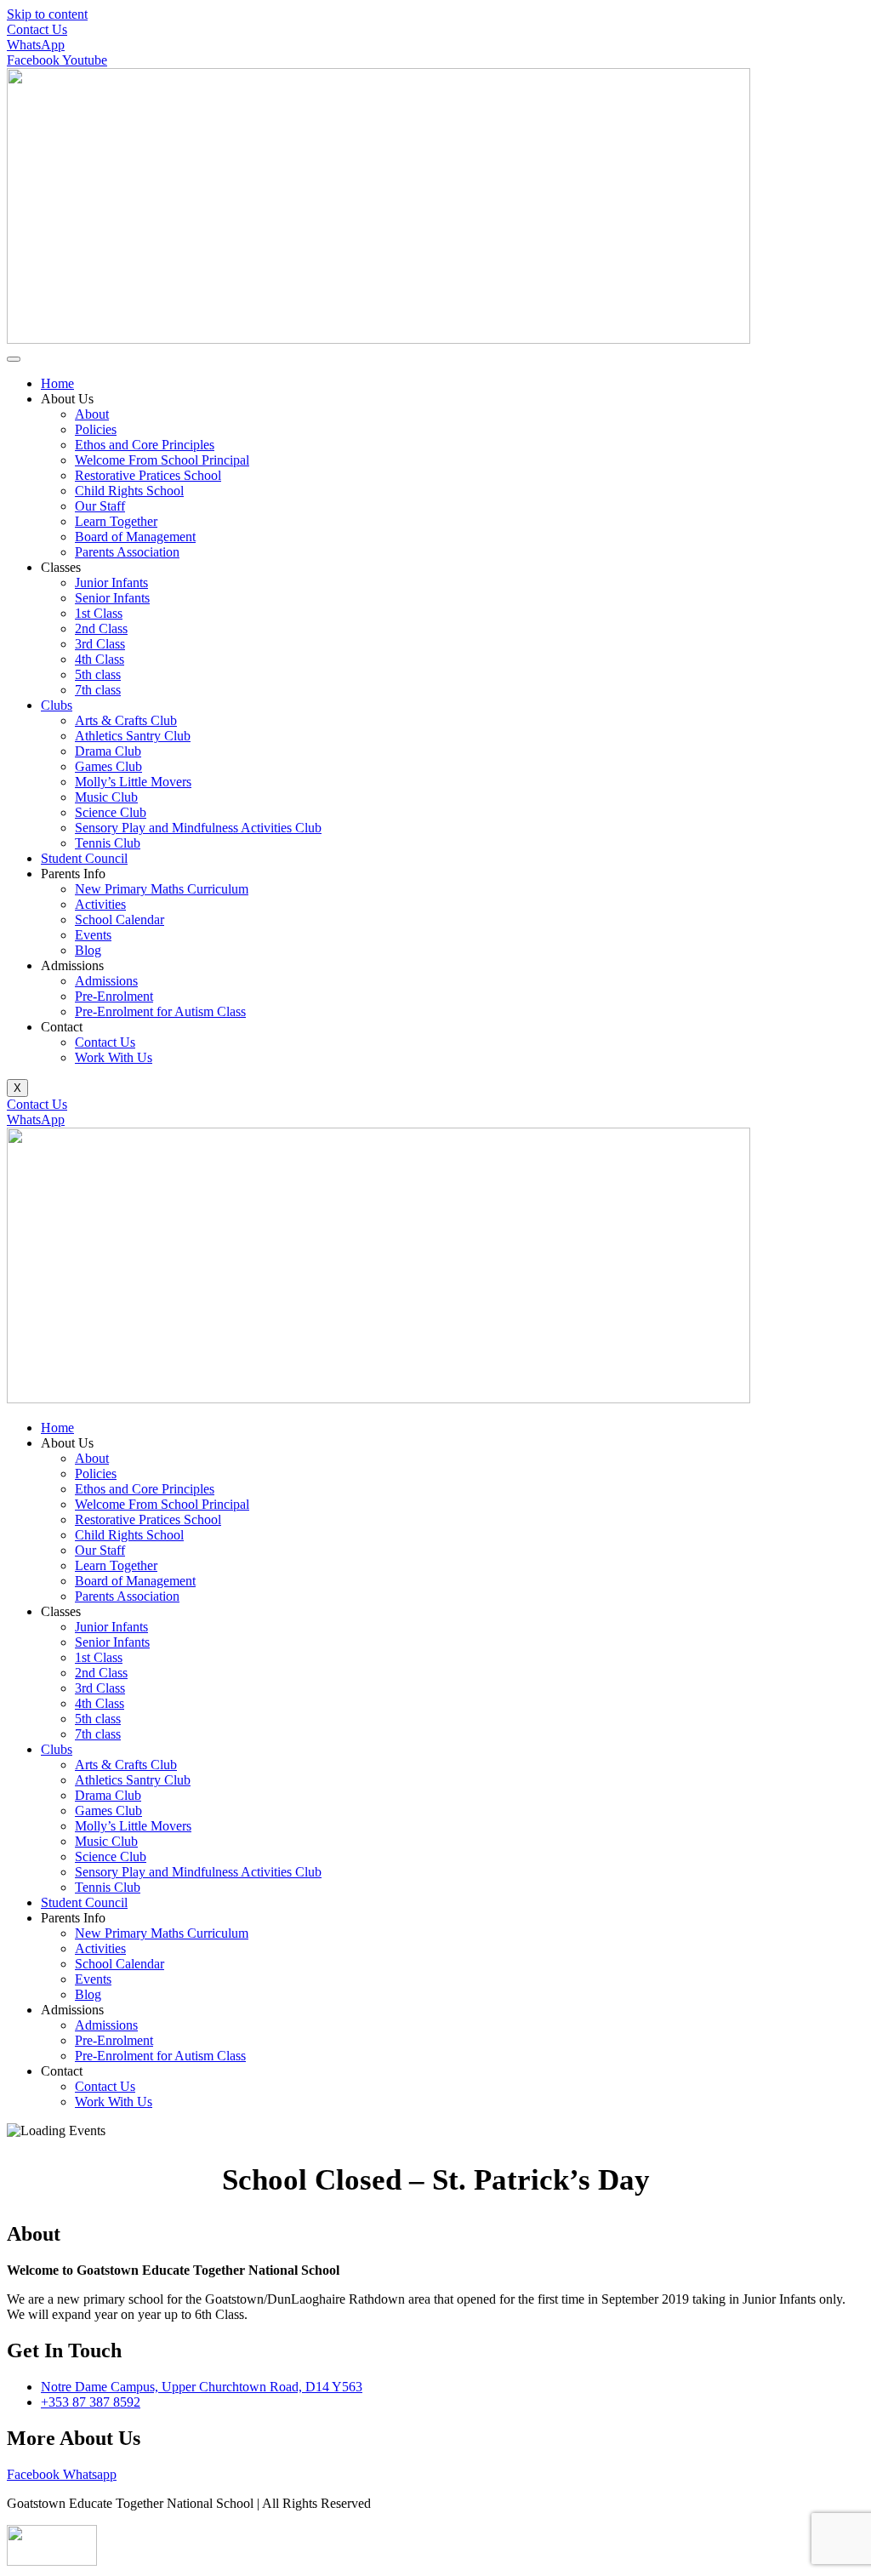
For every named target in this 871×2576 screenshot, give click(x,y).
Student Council (84, 858)
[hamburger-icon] (14, 359)
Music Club (106, 797)
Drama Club (108, 751)
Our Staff (100, 506)
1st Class (99, 613)
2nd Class (101, 628)
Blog (88, 950)
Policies (96, 429)
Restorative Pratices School (148, 475)
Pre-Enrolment (114, 996)
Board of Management (135, 537)
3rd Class (100, 644)
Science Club (111, 812)
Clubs (57, 705)
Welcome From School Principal (162, 460)
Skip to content (47, 14)
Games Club (108, 766)
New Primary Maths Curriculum (162, 889)
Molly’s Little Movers (133, 782)
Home (57, 383)
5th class (98, 674)
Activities (100, 904)
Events (93, 935)
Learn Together (116, 521)
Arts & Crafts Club (126, 720)
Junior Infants (111, 583)
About (92, 414)
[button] (453, 1443)
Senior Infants (112, 598)
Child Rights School (129, 491)
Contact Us (105, 1042)
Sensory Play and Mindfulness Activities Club (198, 828)
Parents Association (127, 552)
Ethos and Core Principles (145, 445)
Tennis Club (108, 843)
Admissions (106, 981)
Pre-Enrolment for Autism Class (160, 1011)
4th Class (100, 659)
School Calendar (120, 920)
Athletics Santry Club (133, 736)
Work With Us (114, 1057)
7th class (98, 690)
